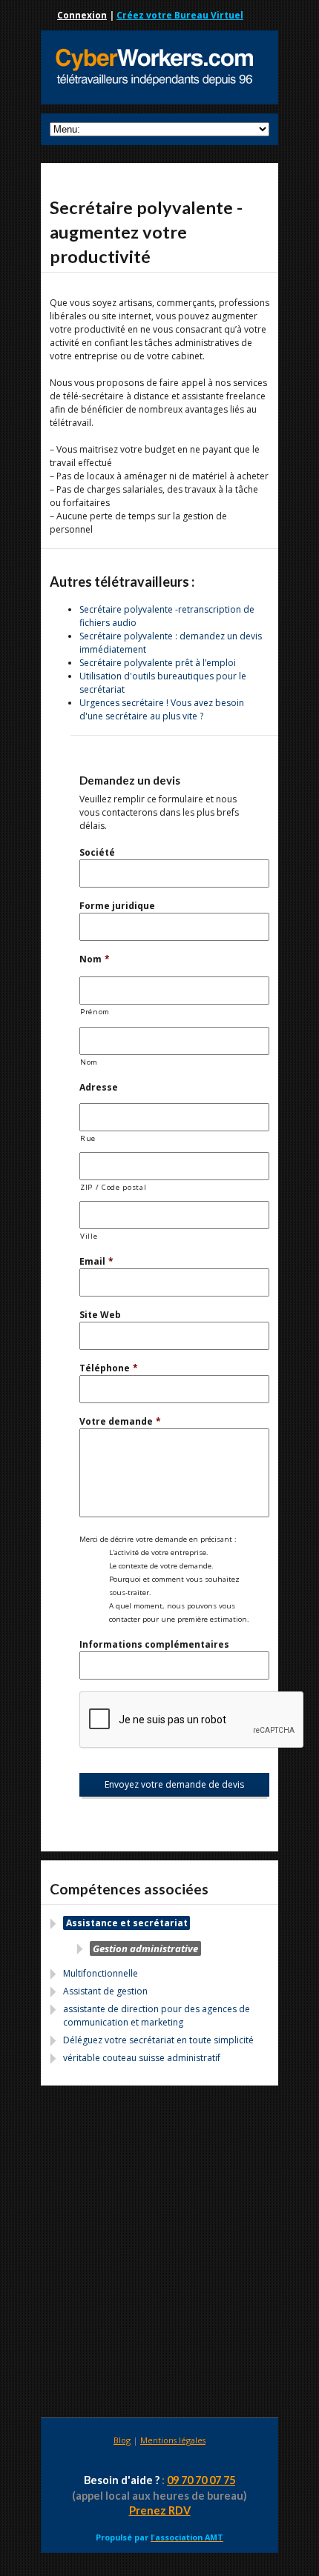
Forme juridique (117, 906)
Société (97, 852)
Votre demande (120, 1421)
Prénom (95, 1012)
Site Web (100, 1315)
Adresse (99, 1087)
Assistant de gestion (105, 1991)
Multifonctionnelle (101, 1973)
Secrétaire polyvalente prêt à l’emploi (158, 663)
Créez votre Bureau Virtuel (180, 15)
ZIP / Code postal (113, 1187)
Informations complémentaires (154, 1644)
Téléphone (109, 1368)
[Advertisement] (159, 2254)
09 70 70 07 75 (201, 2480)
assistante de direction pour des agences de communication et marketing (157, 2016)
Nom (95, 959)
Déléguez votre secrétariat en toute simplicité (158, 2040)
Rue (88, 1138)
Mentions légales (173, 2440)
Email (96, 1261)
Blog (122, 2440)
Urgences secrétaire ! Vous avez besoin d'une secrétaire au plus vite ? (162, 709)
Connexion (82, 15)
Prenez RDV (160, 2510)
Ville (89, 1236)
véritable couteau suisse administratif (142, 2058)
